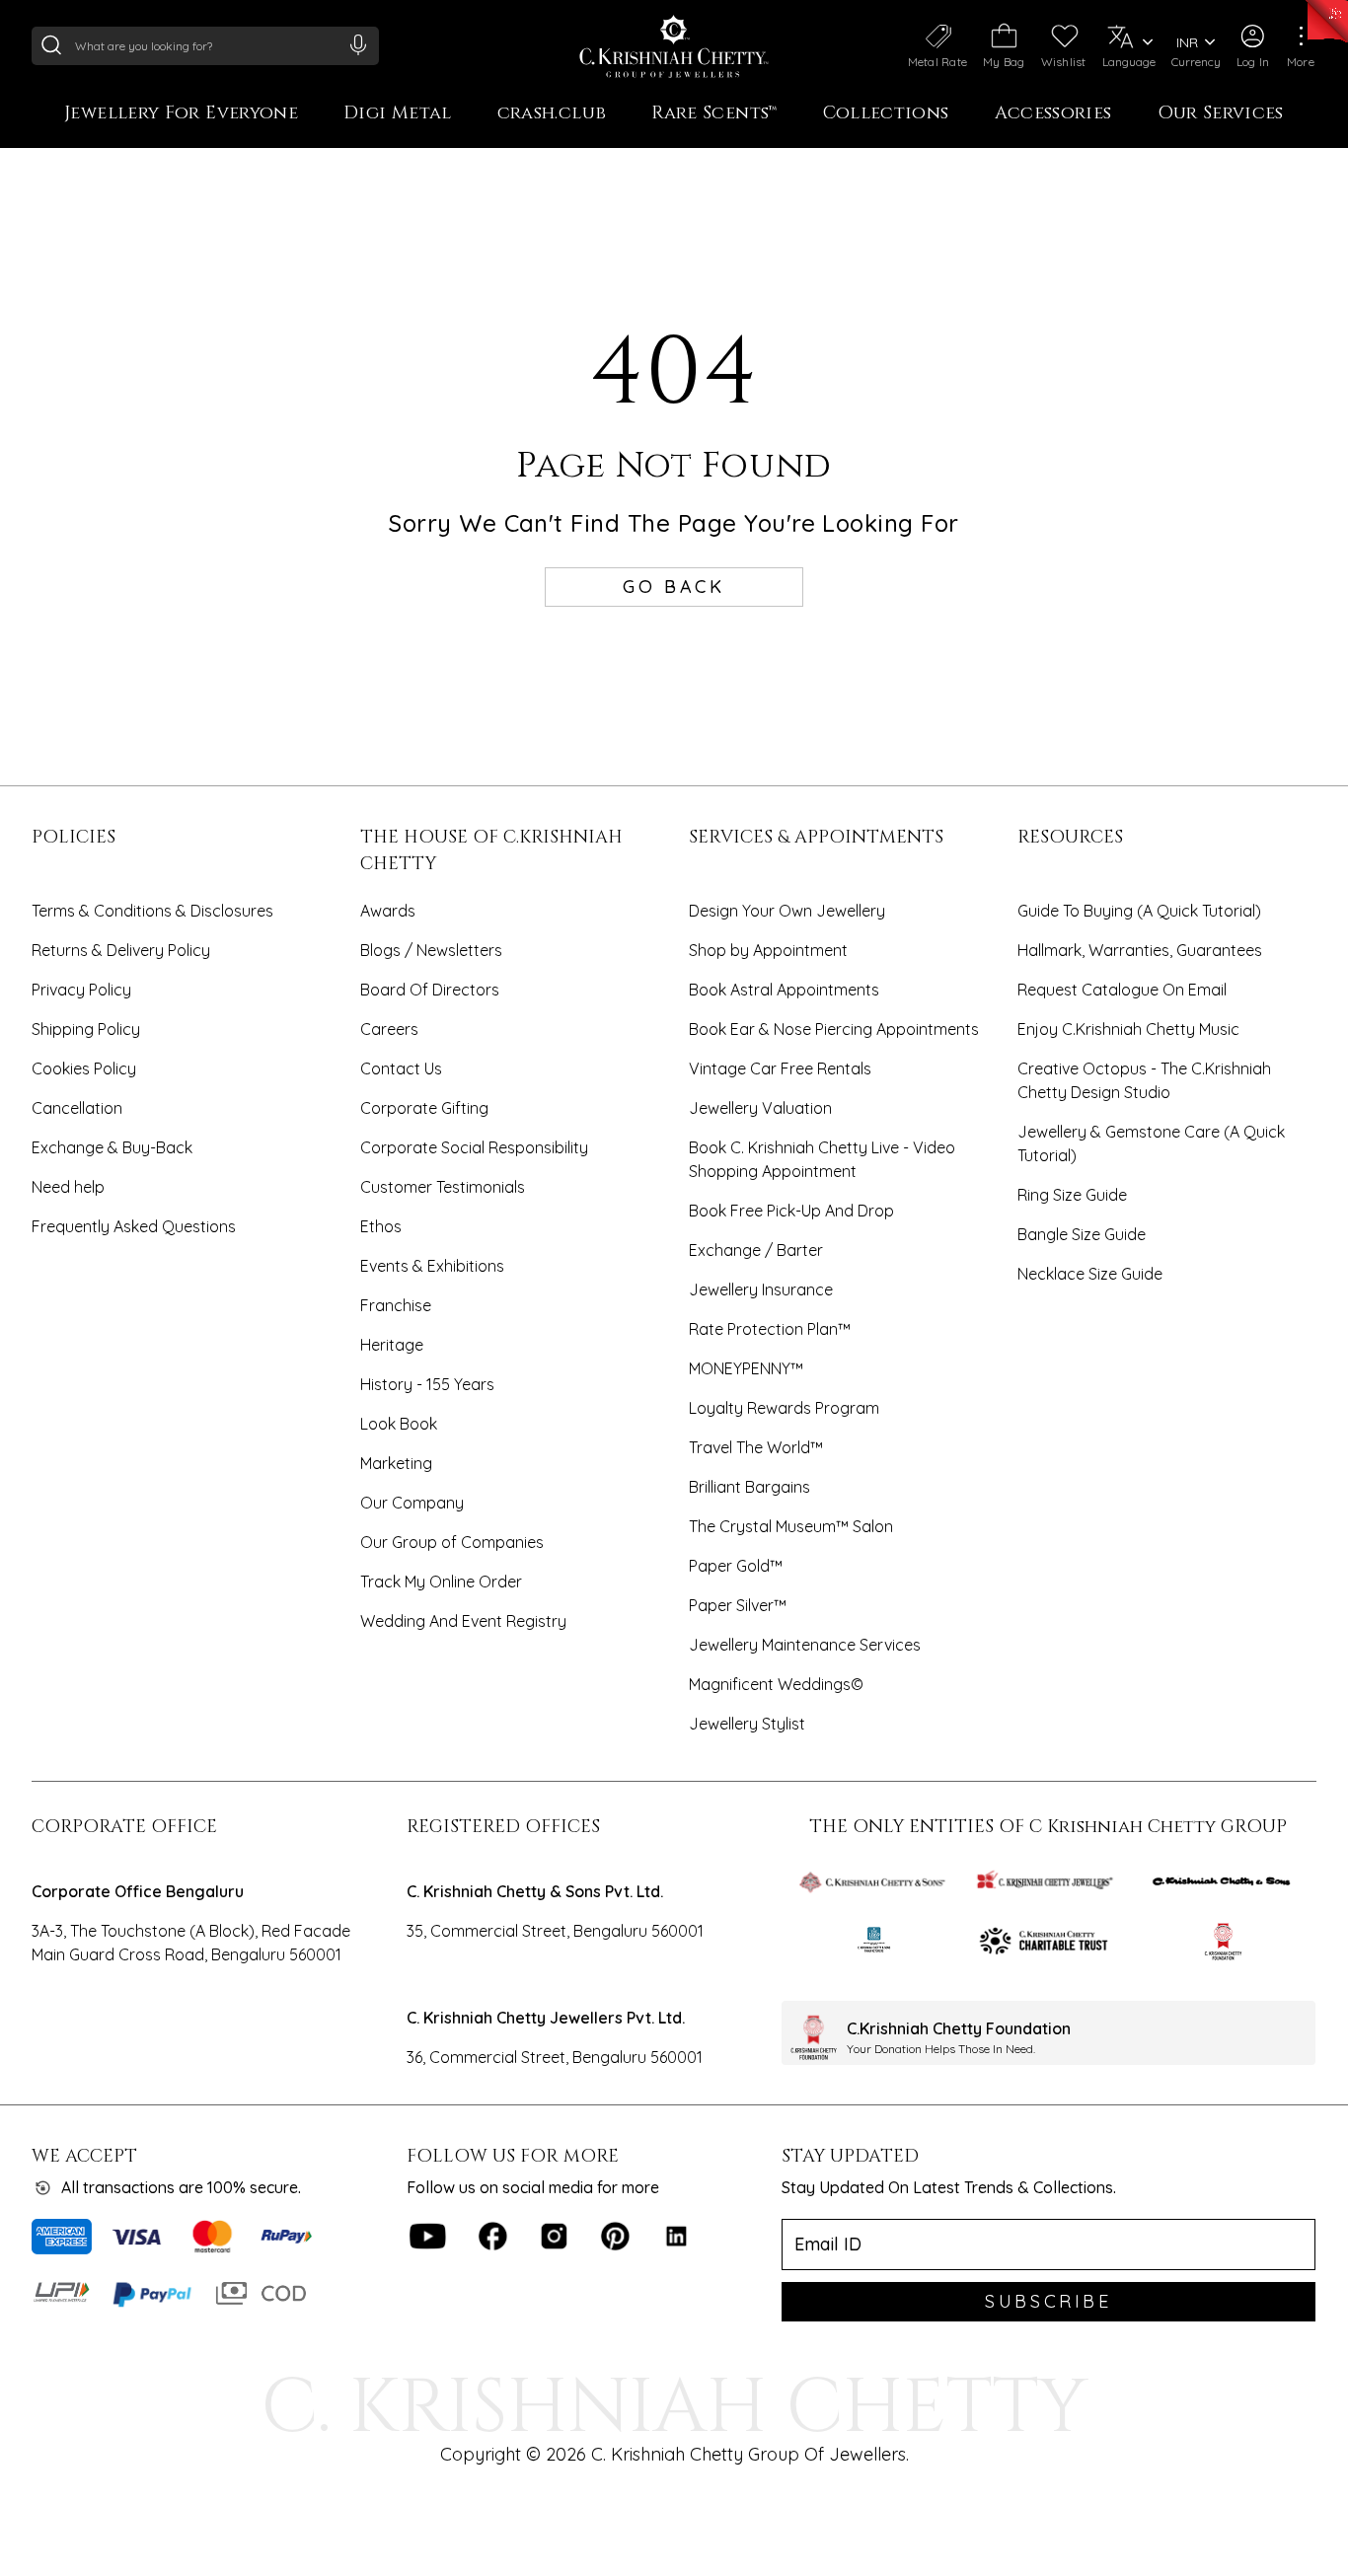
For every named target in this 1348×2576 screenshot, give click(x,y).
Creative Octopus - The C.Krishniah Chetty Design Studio (1144, 1080)
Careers (389, 1029)
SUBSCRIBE (1048, 2301)
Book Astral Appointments (784, 990)
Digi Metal (398, 114)
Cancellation (77, 1108)
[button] (1253, 46)
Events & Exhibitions (432, 1266)
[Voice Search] (358, 44)
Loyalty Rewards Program (784, 1408)
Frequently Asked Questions (134, 1226)
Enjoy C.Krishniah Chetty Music (1128, 1029)
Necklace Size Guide (1090, 1274)
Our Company (412, 1503)
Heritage (392, 1345)
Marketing (396, 1463)
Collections (886, 114)
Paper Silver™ (738, 1605)
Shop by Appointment (768, 950)
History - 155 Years (427, 1384)
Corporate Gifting (424, 1108)
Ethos (381, 1226)
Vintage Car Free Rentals (780, 1068)
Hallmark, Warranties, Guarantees (1140, 950)
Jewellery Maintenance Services (805, 1645)
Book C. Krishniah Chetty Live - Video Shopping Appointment (822, 1159)
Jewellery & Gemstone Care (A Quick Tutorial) (1151, 1143)
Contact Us (401, 1068)
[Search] (51, 44)
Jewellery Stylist (747, 1724)
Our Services (1221, 114)
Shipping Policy (86, 1029)
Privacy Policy (81, 990)
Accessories (1053, 114)
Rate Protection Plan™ (770, 1329)
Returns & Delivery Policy (121, 950)
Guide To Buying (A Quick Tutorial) (1139, 911)
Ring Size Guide (1072, 1195)
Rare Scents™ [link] (714, 114)
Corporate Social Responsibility (474, 1147)
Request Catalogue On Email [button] (1122, 990)
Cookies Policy (84, 1068)
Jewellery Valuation (760, 1108)
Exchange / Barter (756, 1250)
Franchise (396, 1305)
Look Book (399, 1424)
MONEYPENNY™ (746, 1368)
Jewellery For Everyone (181, 114)
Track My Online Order (441, 1582)
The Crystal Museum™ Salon (791, 1526)
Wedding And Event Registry (463, 1621)
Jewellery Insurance (761, 1289)
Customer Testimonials (443, 1187)
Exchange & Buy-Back (112, 1147)
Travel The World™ (756, 1447)
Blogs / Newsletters (431, 950)
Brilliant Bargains (749, 1487)
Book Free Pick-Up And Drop (791, 1211)
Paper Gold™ (736, 1566)
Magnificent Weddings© (776, 1684)
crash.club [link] (552, 114)
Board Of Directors (430, 990)
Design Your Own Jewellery (787, 911)
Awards (388, 911)
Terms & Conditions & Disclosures (152, 911)
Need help (68, 1187)
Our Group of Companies (452, 1542)
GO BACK (674, 587)
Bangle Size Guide (1082, 1234)
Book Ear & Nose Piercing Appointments (834, 1029)
